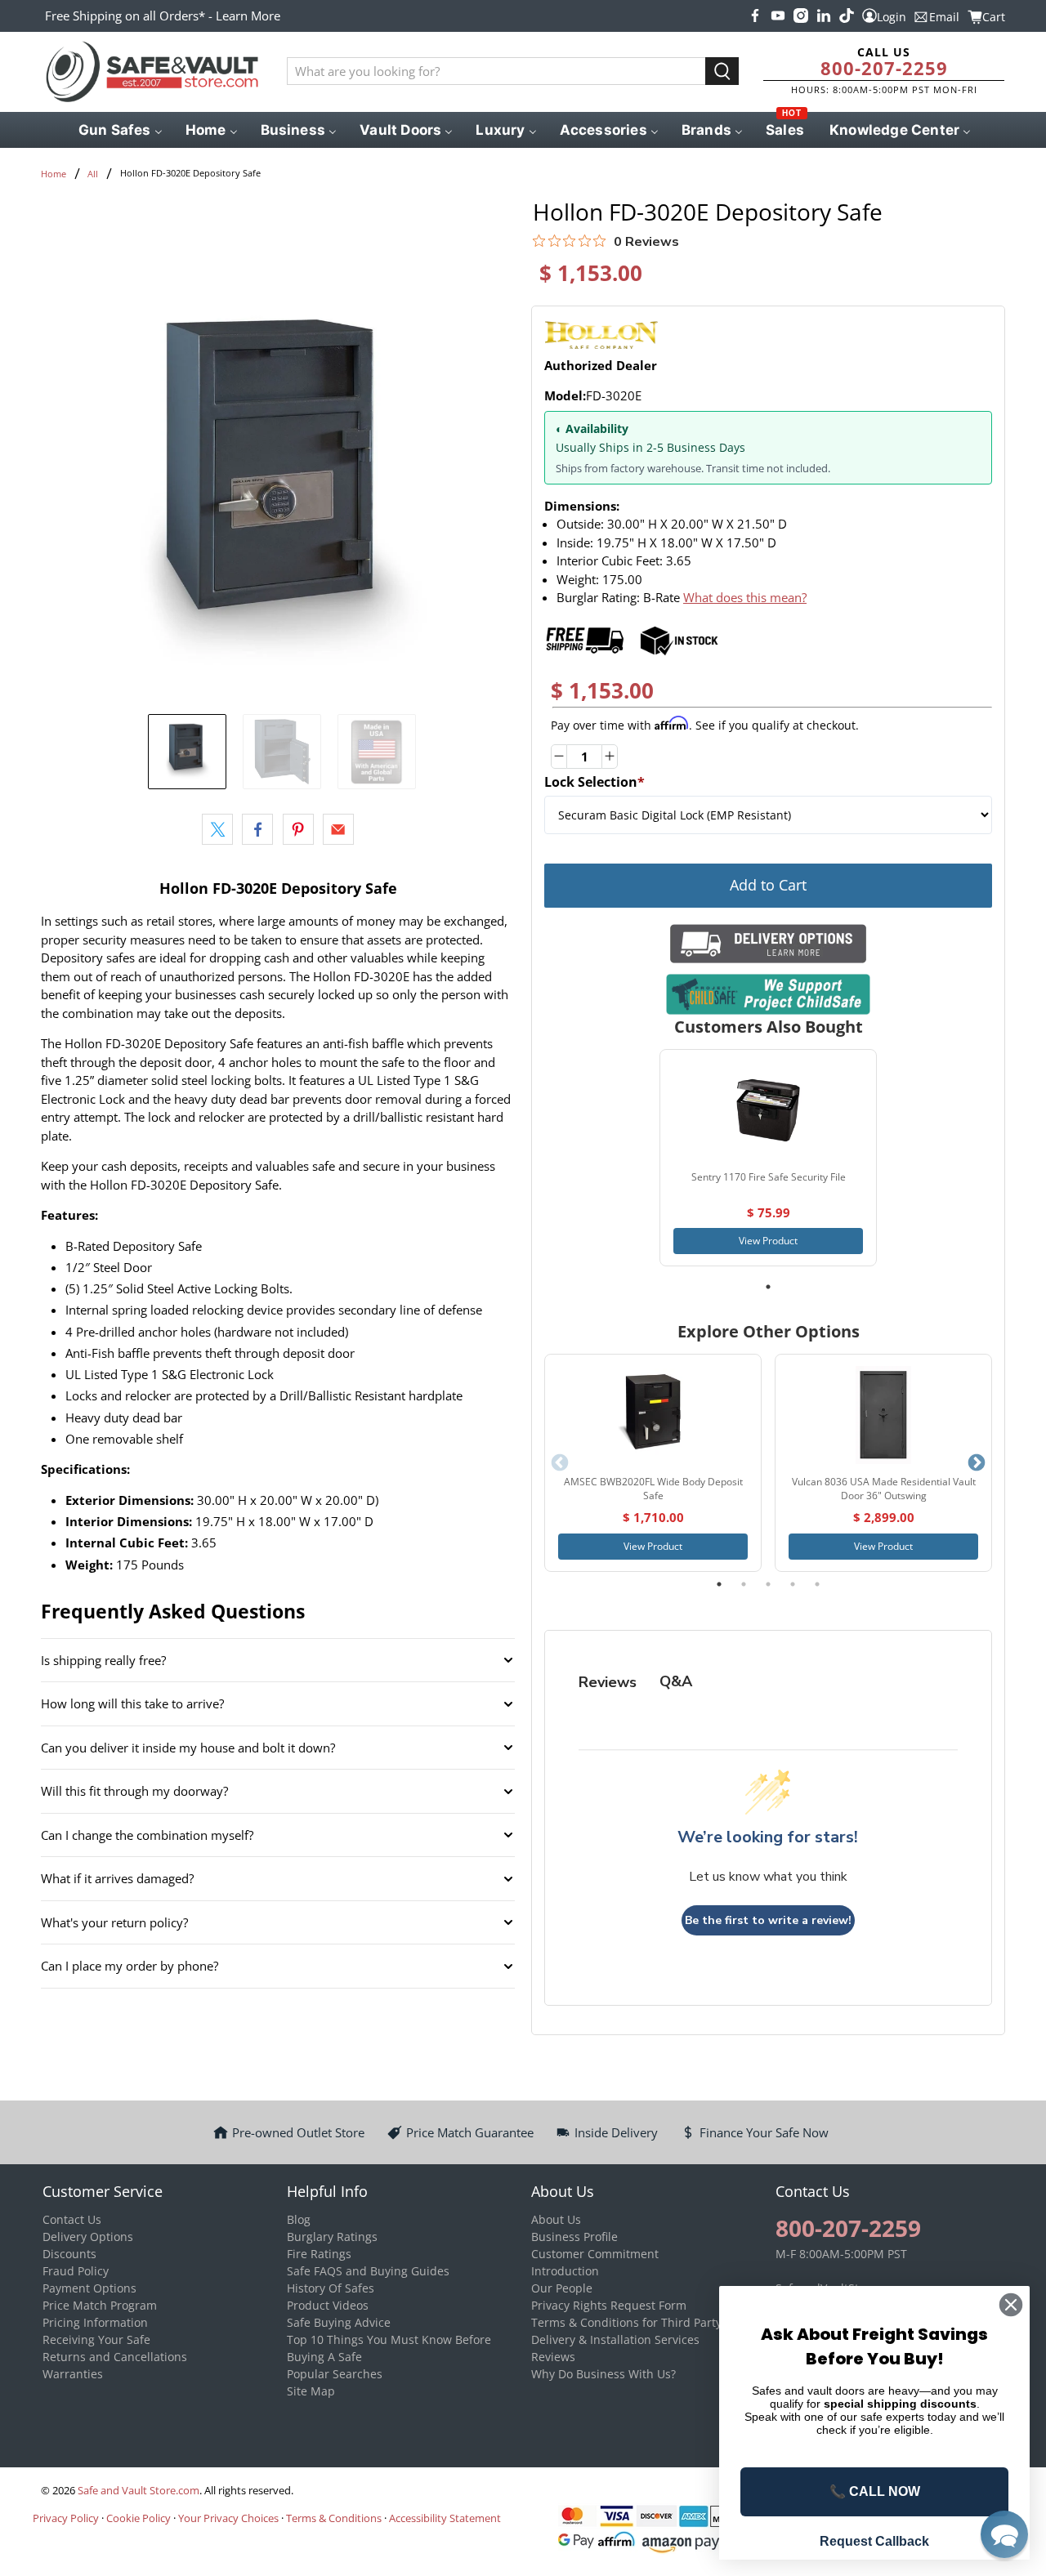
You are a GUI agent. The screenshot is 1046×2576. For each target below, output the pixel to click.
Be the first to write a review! (768, 1920)
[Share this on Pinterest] (298, 829)
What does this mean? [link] (745, 597)
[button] (1004, 2534)
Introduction (565, 2271)
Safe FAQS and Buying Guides (368, 2271)
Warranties (73, 2374)
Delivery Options (88, 2237)
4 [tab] (793, 1584)
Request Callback (874, 2541)
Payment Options (89, 2288)
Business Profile (574, 2237)
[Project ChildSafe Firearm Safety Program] (768, 994)
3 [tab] (768, 1584)
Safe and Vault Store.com (139, 2491)
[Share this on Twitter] (217, 829)
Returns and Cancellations (115, 2357)
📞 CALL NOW (875, 2491)
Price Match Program (100, 2305)
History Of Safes (331, 2288)
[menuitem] (119, 130)
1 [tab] (768, 1287)
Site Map (311, 2391)
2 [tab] (744, 1584)
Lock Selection (595, 782)
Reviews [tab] (608, 1682)
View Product (768, 1241)
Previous (560, 1463)
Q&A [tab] (676, 1681)
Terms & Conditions (334, 2518)
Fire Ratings (319, 2254)
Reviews (553, 2357)
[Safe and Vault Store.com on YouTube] (778, 16)
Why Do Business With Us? (603, 2374)
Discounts (69, 2254)
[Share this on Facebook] (257, 829)
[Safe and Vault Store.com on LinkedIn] (824, 16)
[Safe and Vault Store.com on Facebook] (755, 16)
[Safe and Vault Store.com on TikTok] (847, 16)
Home (54, 174)
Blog (299, 2219)
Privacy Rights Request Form (609, 2305)
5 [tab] (817, 1584)
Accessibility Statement (445, 2518)
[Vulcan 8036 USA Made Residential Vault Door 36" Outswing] (883, 1415)
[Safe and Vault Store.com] (152, 72)
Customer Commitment (595, 2254)
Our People (562, 2288)
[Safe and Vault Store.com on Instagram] (801, 16)
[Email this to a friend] (338, 829)
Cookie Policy (139, 2518)
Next (977, 1463)
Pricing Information (95, 2322)
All (93, 174)
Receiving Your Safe (96, 2339)
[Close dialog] (1011, 2305)
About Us (556, 2219)
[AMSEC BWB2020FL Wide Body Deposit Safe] (653, 1415)
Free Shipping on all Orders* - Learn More (163, 16)
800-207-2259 (884, 68)
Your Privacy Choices (228, 2518)
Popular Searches (335, 2374)
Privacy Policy (66, 2518)
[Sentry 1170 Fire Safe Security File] (768, 1110)
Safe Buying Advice (339, 2322)
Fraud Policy (76, 2271)
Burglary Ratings (332, 2237)
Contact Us (72, 2219)
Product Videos (328, 2305)
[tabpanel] (768, 1158)
